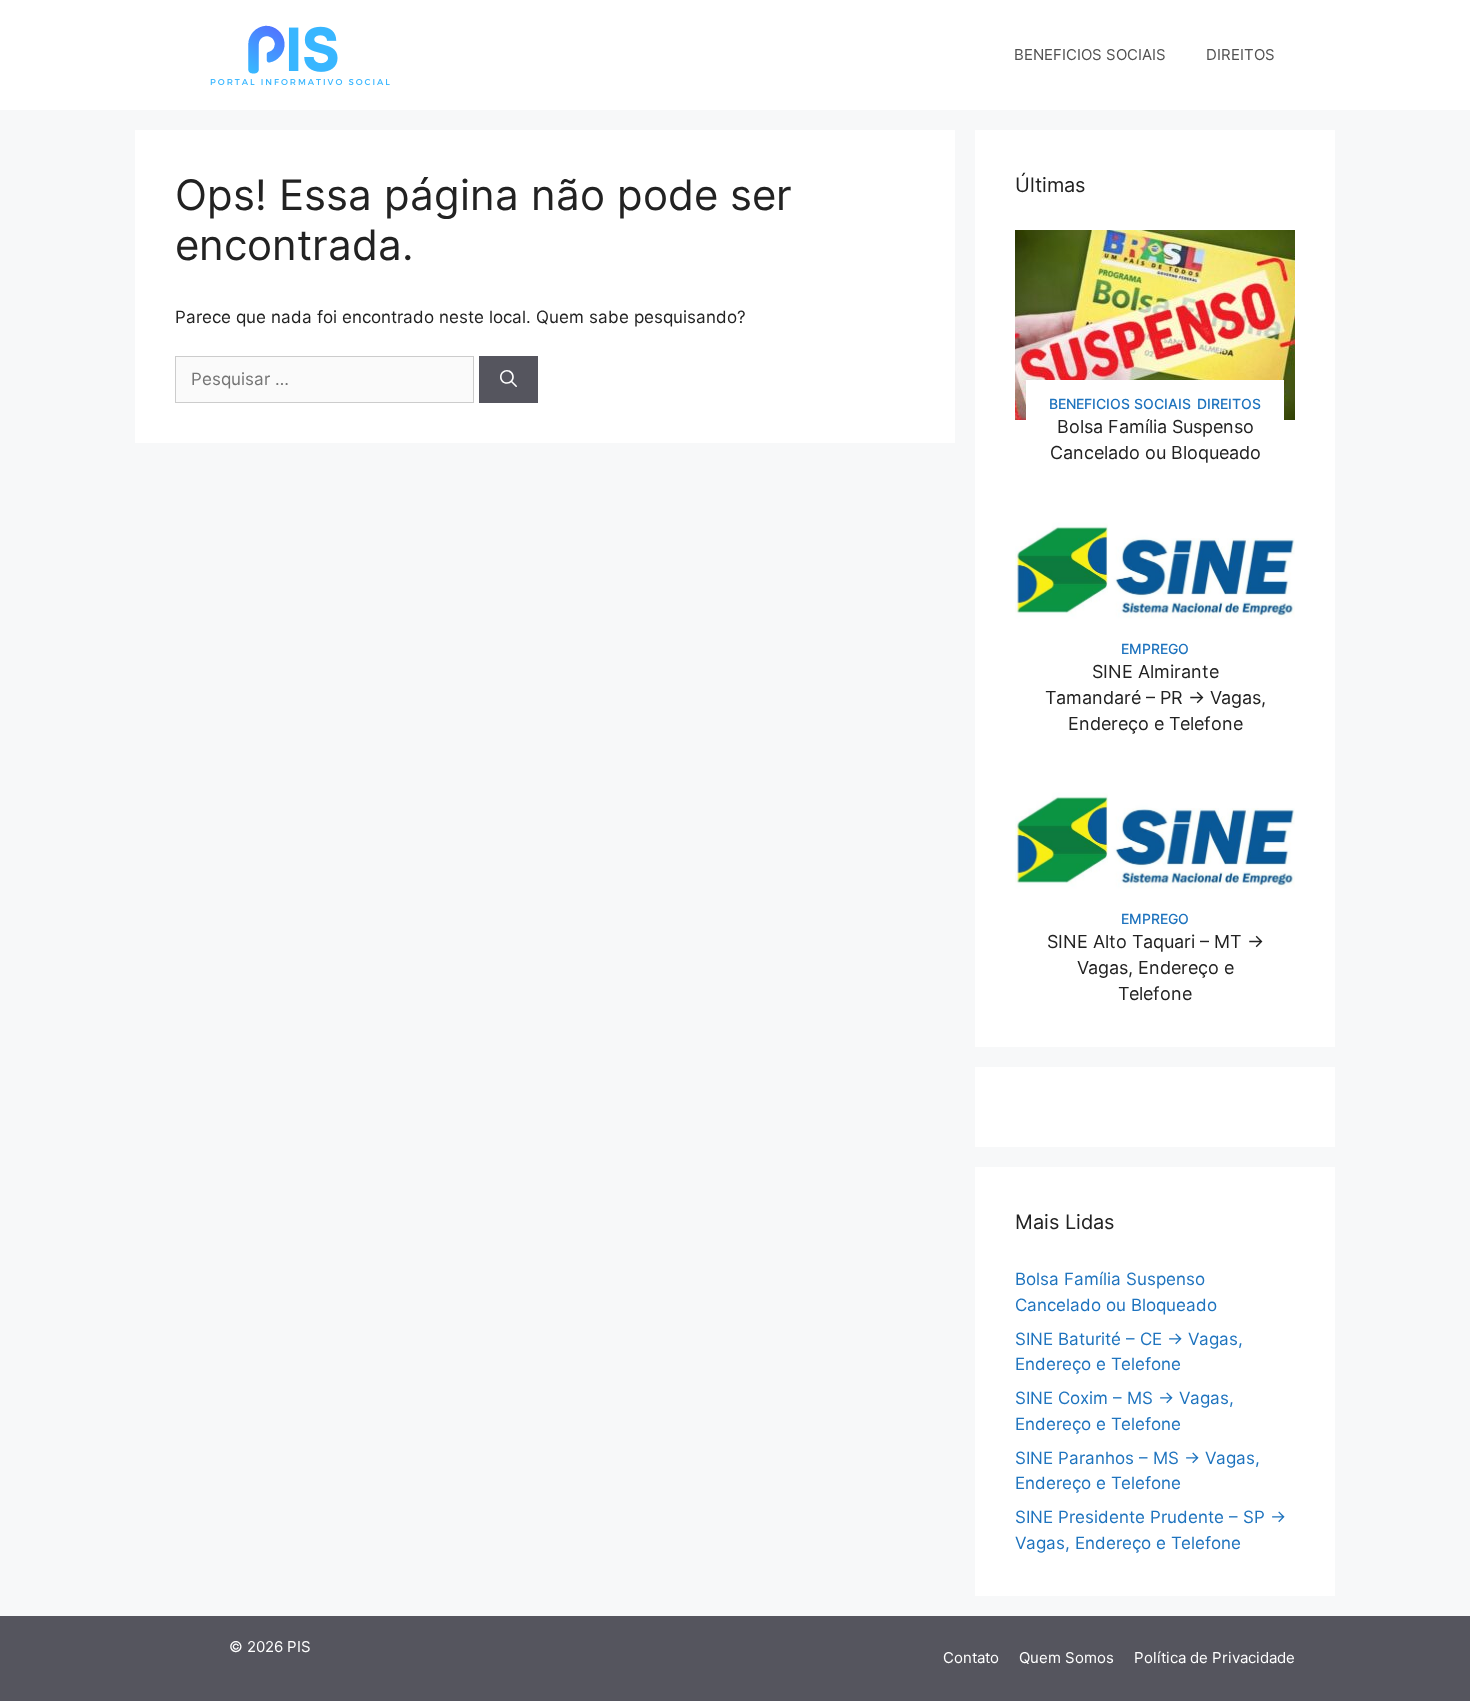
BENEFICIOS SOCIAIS (1090, 54)
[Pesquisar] (508, 380)
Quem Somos (1066, 1657)
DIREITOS (1240, 54)
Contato (971, 1657)
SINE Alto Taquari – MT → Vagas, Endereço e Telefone (1155, 967)
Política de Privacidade (1214, 1657)
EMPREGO (1155, 648)
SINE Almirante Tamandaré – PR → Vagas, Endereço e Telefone (1155, 697)
